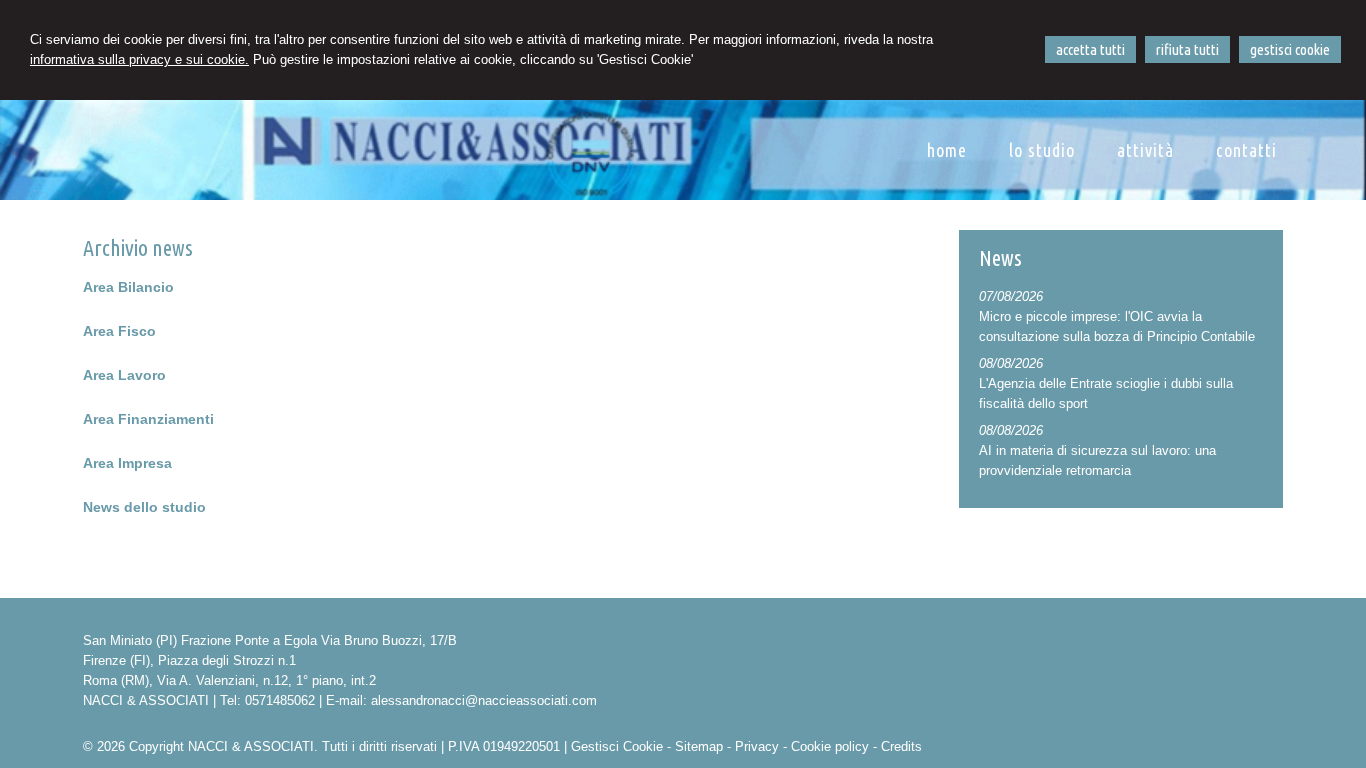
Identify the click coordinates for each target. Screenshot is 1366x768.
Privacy (757, 746)
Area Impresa (127, 463)
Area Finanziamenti (148, 419)
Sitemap (699, 746)
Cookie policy (830, 746)
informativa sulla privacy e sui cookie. (139, 59)
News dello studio (144, 507)
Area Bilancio (128, 287)
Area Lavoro (124, 375)
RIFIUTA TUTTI (1187, 49)
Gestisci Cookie (617, 746)
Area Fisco (119, 331)
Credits (901, 746)
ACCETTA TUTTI (1090, 49)
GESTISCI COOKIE (1290, 49)
